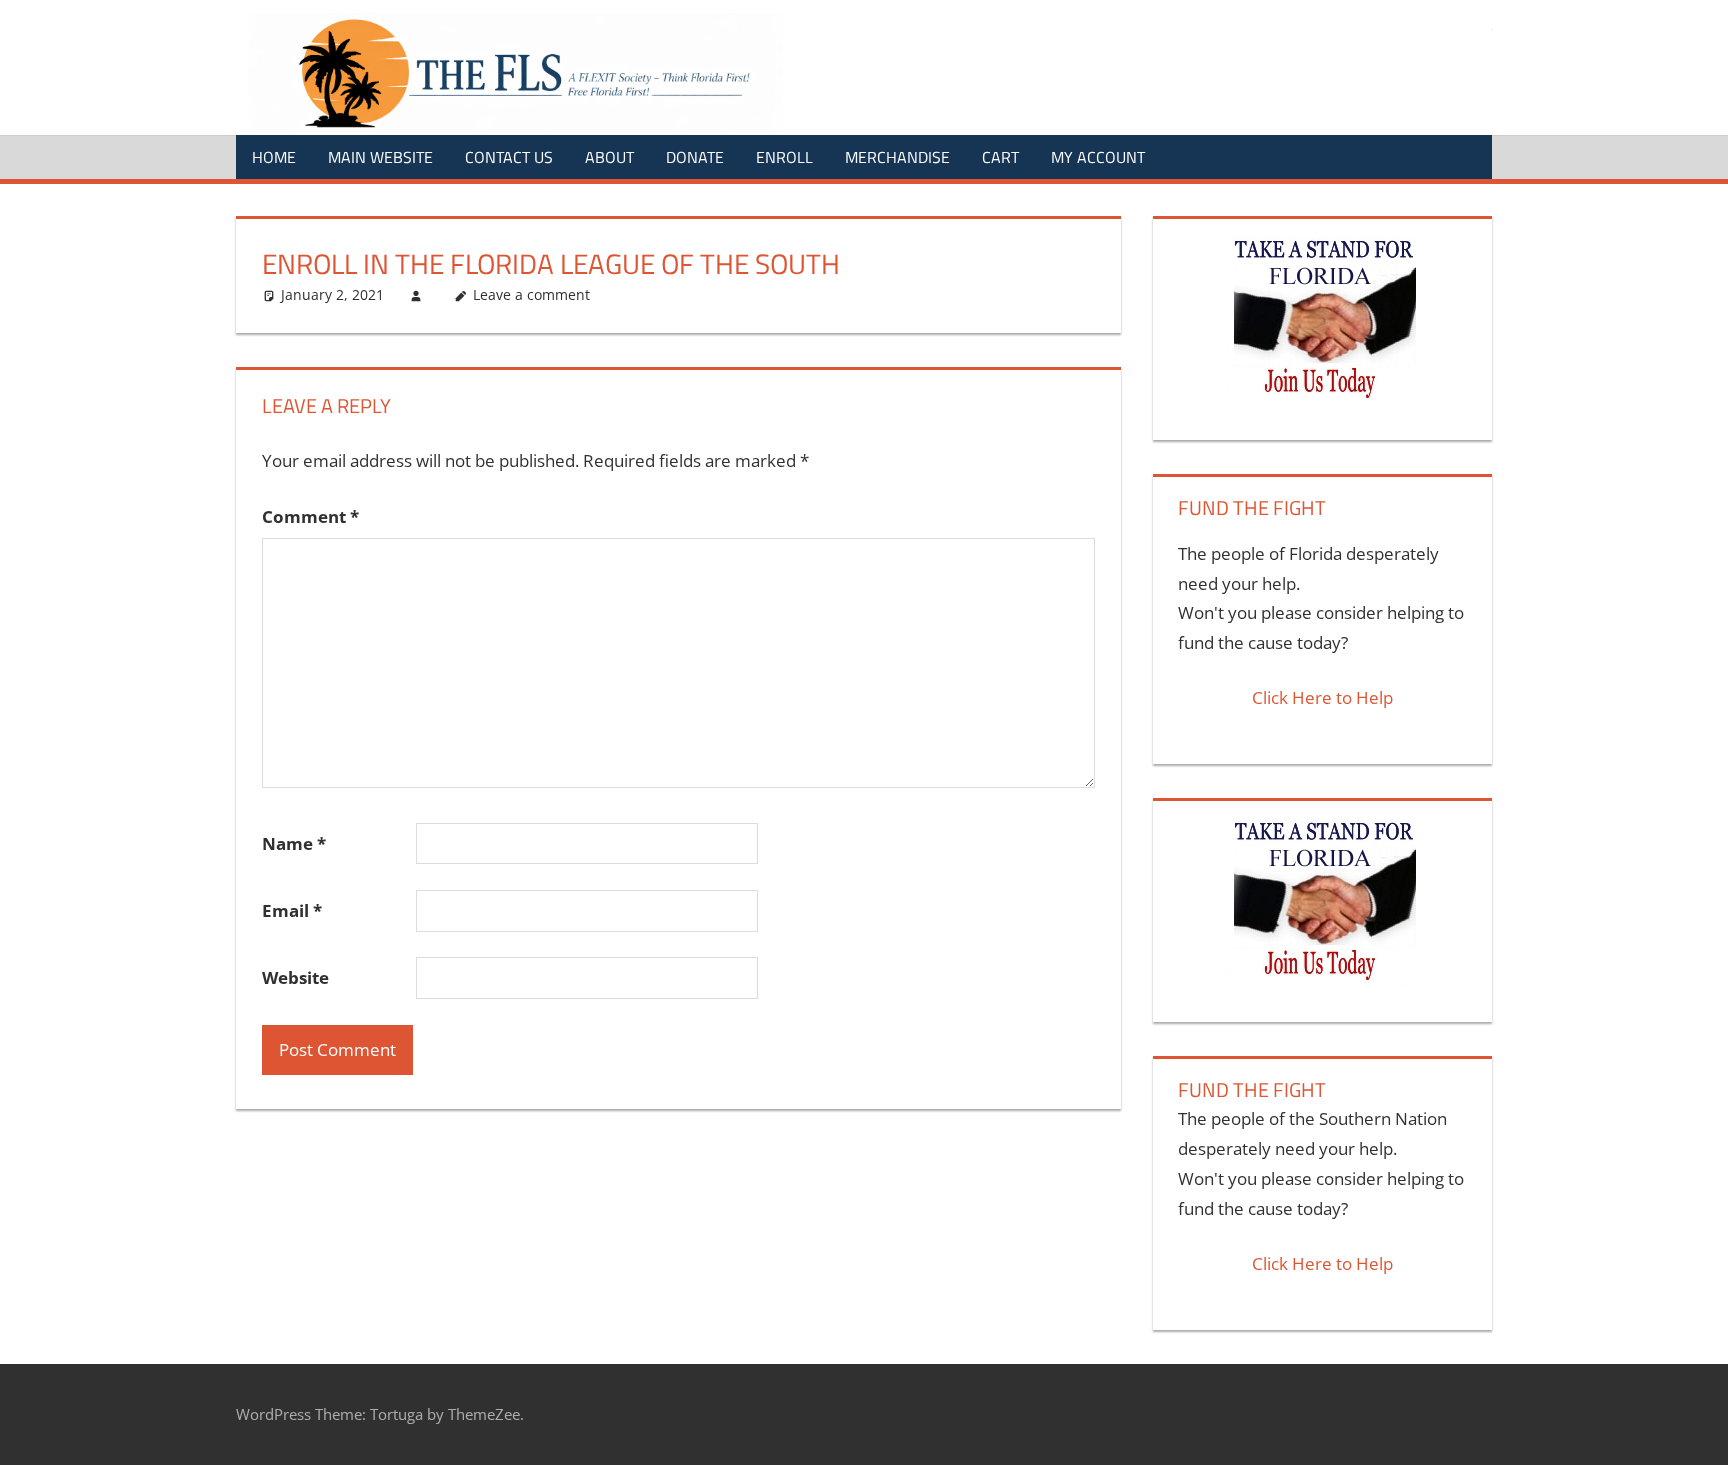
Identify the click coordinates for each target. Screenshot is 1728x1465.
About (609, 157)
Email (292, 910)
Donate (695, 157)
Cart (1000, 157)
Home (274, 157)
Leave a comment (531, 294)
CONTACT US (509, 157)
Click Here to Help (1322, 697)
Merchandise (897, 157)
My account (1098, 157)
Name (294, 843)
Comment (310, 516)
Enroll (784, 157)
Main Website (380, 157)
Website (295, 977)
